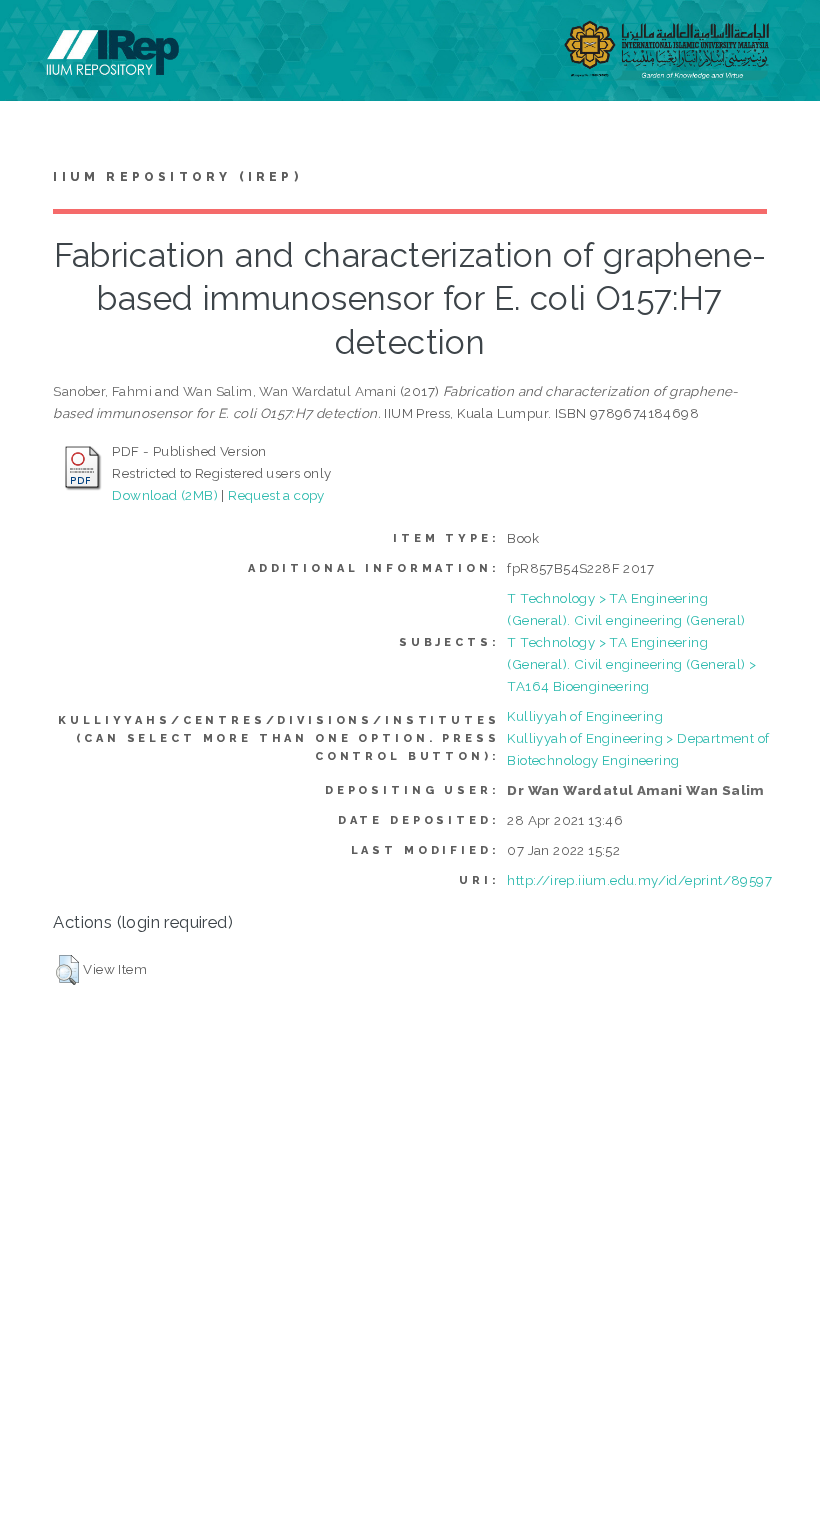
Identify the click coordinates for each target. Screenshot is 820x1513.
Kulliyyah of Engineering (585, 716)
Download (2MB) (165, 495)
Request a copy (276, 495)
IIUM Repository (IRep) (177, 177)
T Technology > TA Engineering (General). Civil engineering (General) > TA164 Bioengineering (631, 664)
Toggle (36, 37)
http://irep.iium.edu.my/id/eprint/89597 (639, 880)
